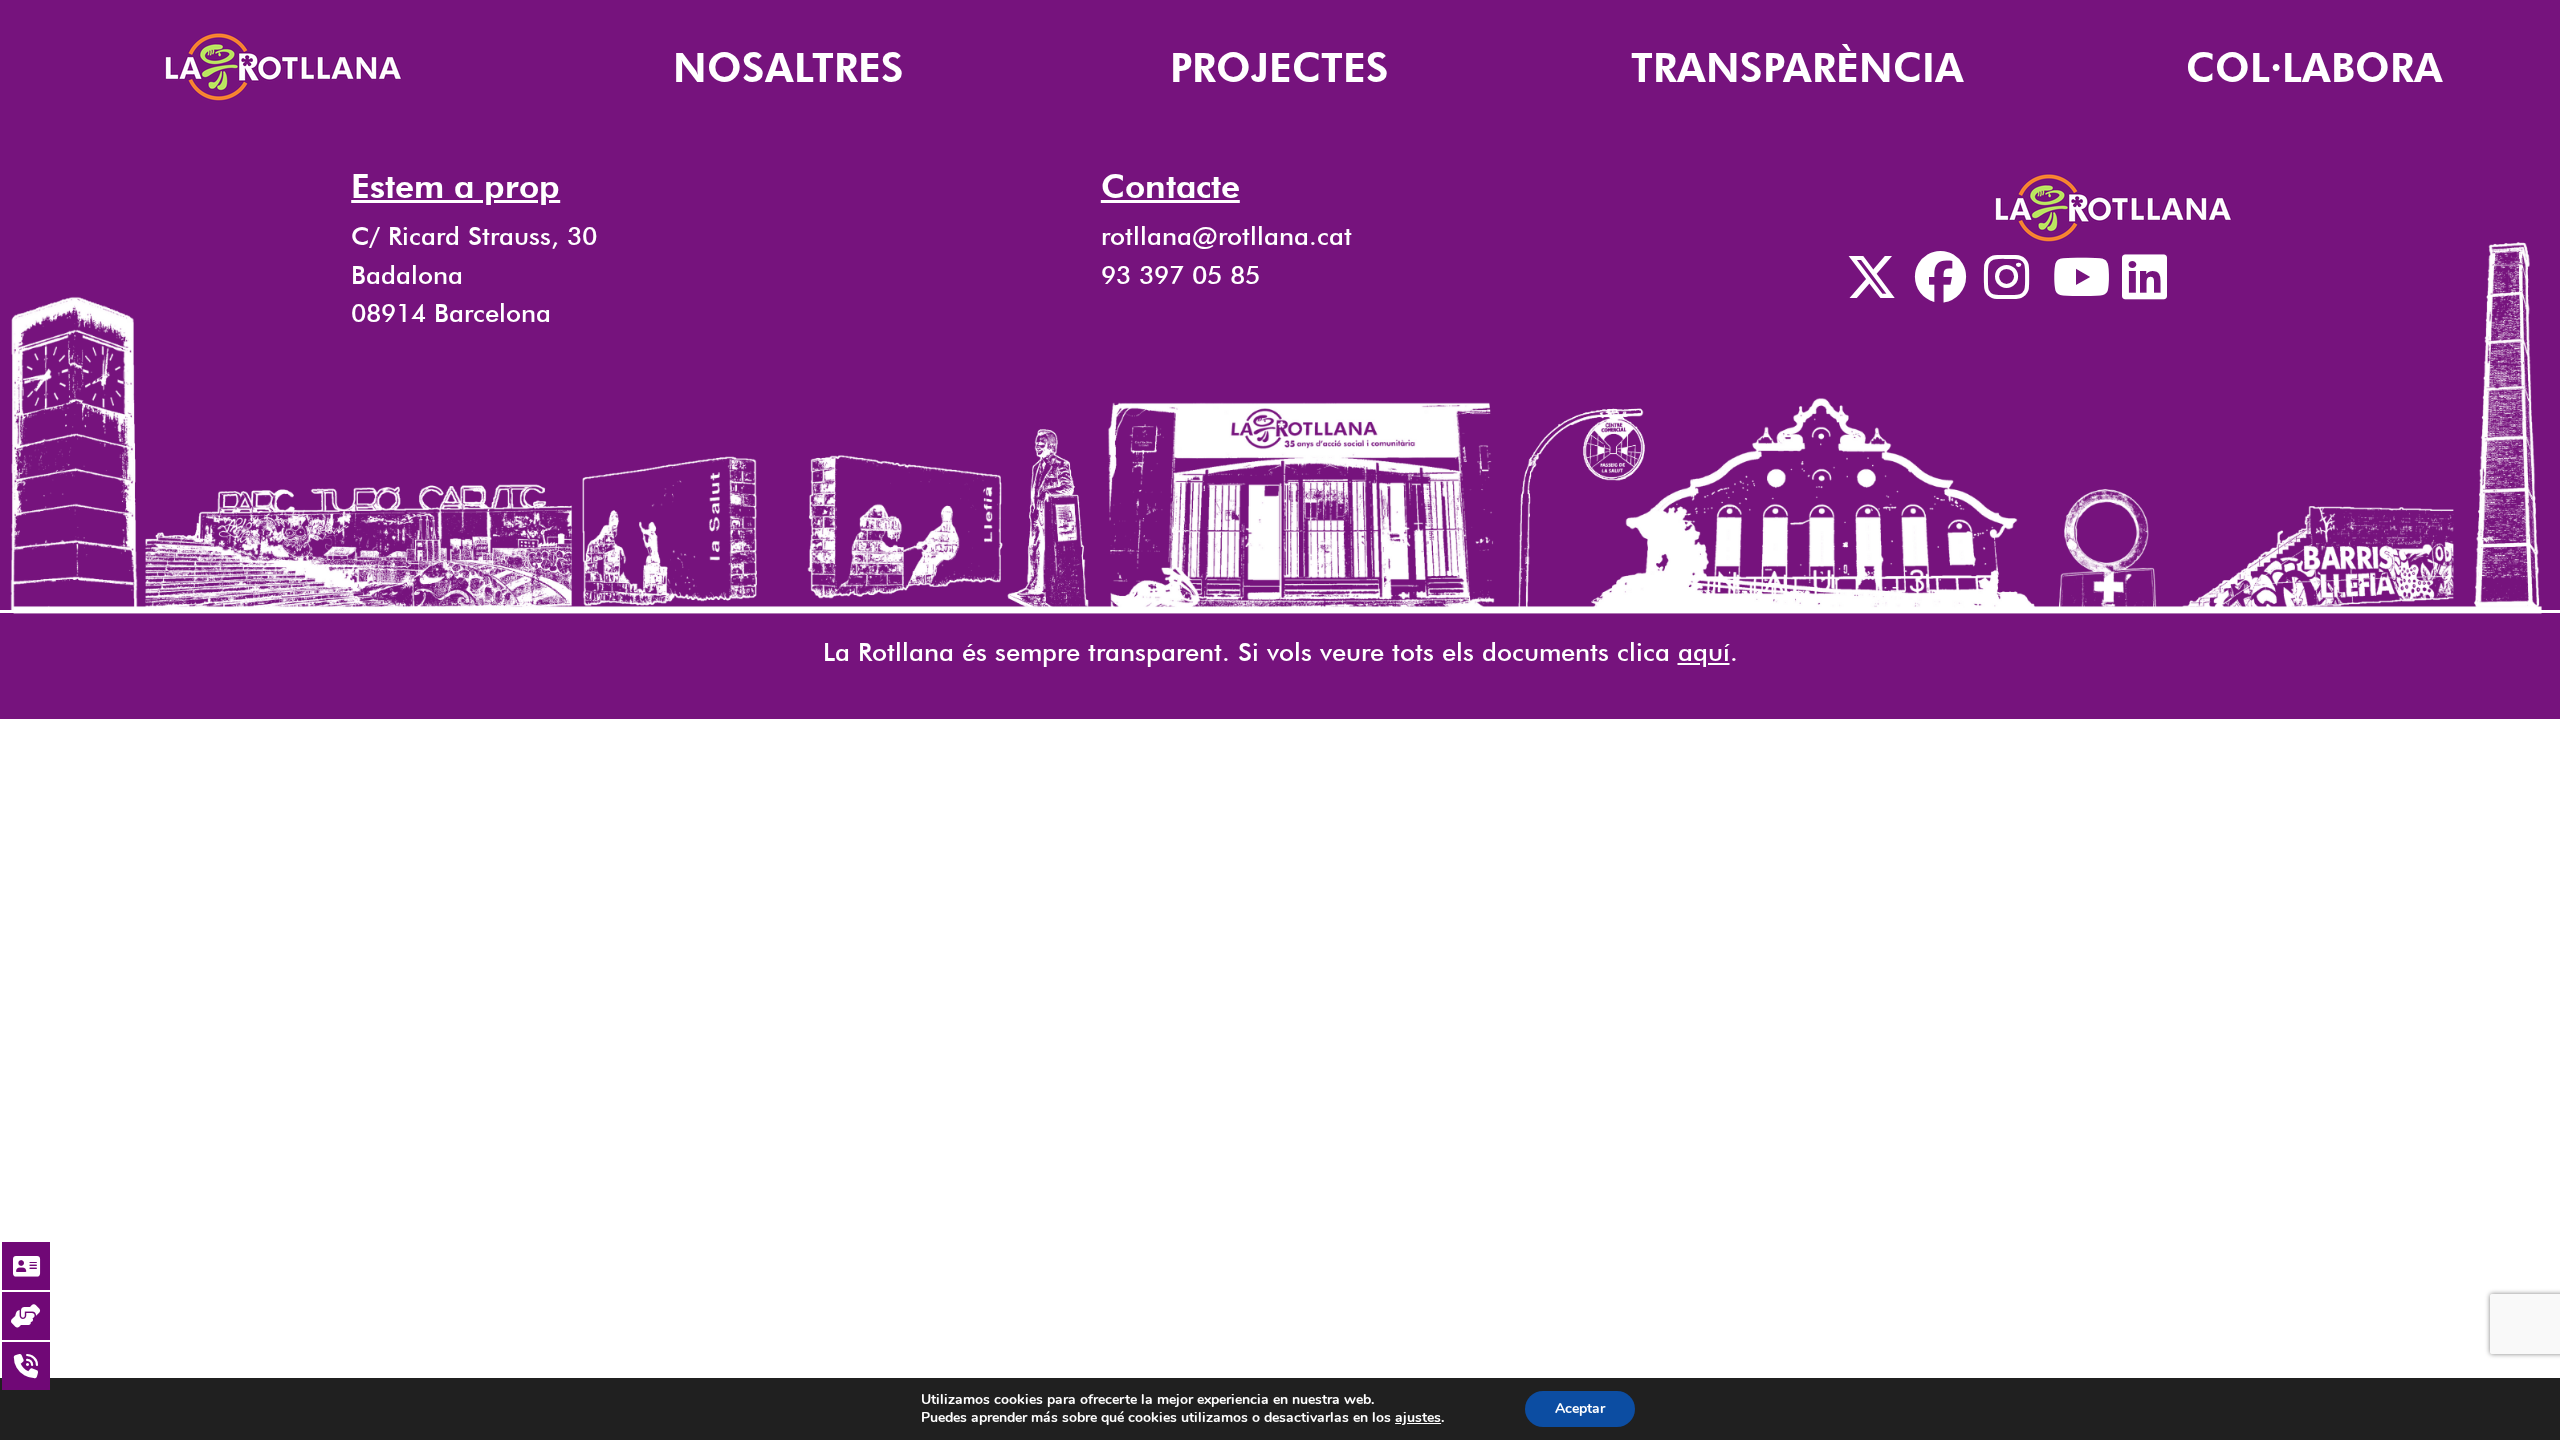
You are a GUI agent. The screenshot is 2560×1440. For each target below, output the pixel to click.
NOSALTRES (788, 67)
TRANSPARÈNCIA (1797, 67)
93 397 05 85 (1180, 274)
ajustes (1418, 1418)
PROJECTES (1279, 67)
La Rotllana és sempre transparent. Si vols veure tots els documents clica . (1280, 651)
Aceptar (1580, 1408)
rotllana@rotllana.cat (1226, 235)
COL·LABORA (2314, 67)
